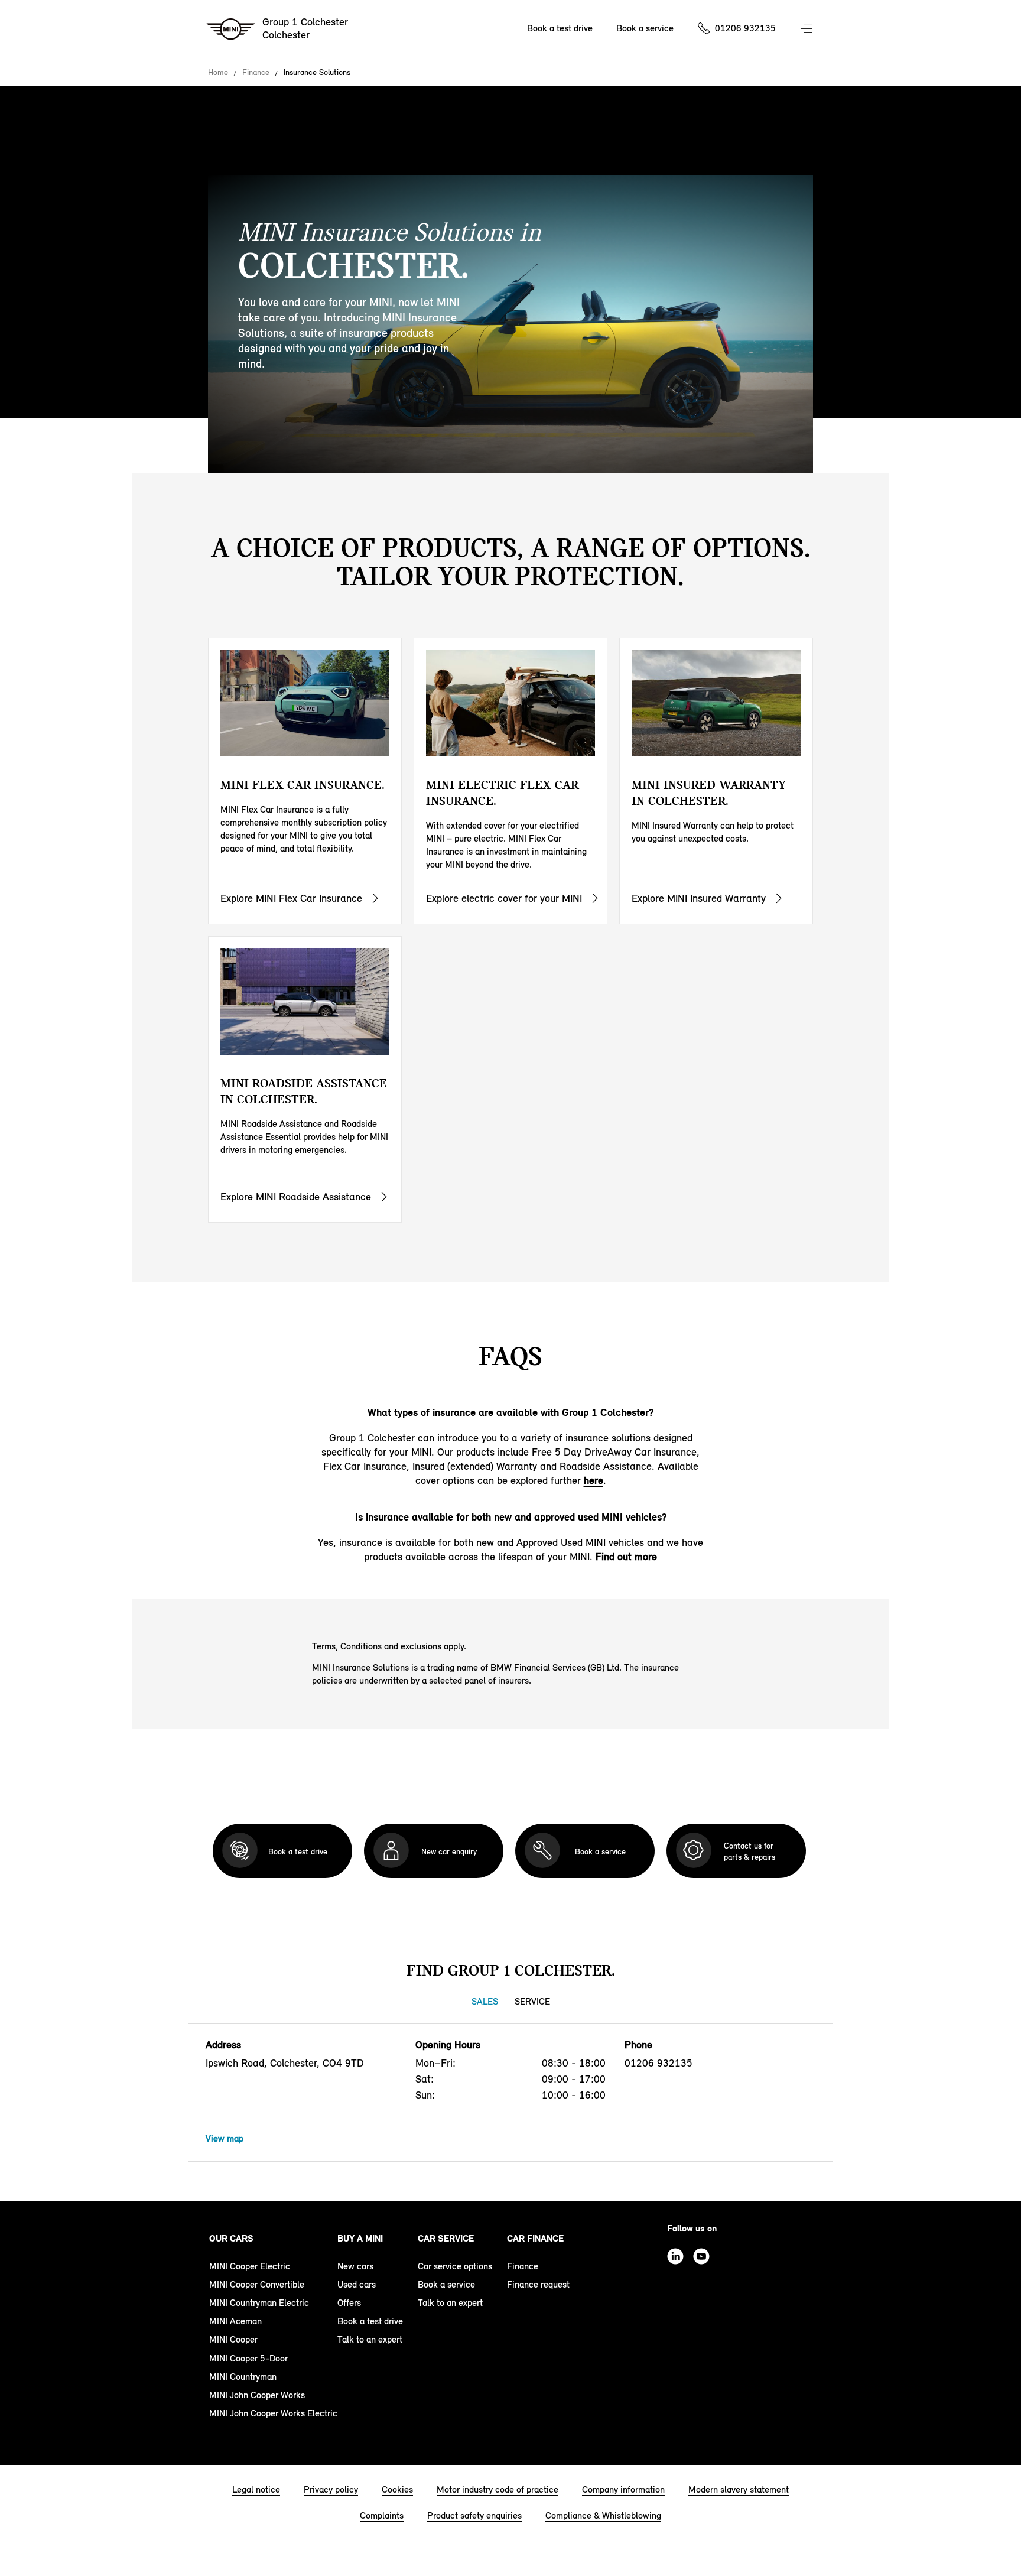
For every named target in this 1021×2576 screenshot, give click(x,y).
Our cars (231, 2238)
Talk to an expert (370, 2339)
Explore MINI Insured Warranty (699, 898)
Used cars (357, 2284)
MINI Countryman (243, 2377)
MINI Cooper (233, 2339)
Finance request (538, 2284)
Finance (256, 73)
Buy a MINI (360, 2238)
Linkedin (675, 2256)
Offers (349, 2303)
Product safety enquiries (474, 2515)
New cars (355, 2266)
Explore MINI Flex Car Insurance (291, 898)
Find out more (626, 1557)
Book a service (645, 28)
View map (225, 2138)
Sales (485, 2001)
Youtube (701, 2256)
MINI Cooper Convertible (257, 2284)
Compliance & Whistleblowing (603, 2515)
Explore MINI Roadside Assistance (296, 1197)
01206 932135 (745, 28)
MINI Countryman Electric (259, 2303)
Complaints (382, 2515)
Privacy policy (331, 2489)
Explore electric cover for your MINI (504, 898)
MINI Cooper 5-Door (248, 2358)
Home (218, 73)
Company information (623, 2489)
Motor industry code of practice (498, 2489)
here (594, 1480)
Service (532, 2001)
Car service (446, 2238)
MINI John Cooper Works (257, 2395)
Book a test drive (560, 28)
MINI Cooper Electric (250, 2266)
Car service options (455, 2266)
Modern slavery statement (739, 2489)
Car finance (535, 2238)
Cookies (397, 2489)
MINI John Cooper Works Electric (273, 2413)
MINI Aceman (235, 2321)
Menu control (808, 30)
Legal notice (256, 2489)
